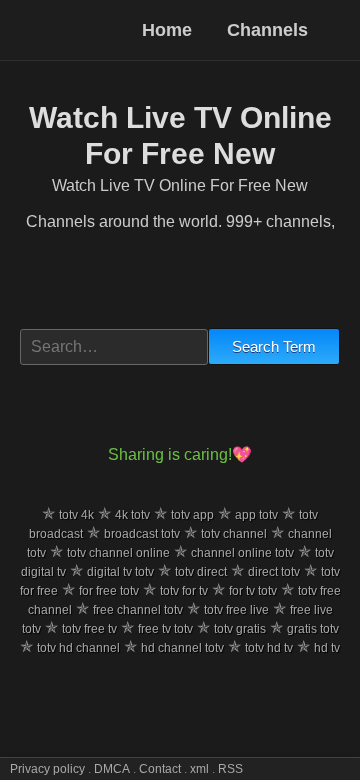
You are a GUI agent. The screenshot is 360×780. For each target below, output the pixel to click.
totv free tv (89, 629)
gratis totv (313, 629)
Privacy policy (47, 769)
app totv (256, 515)
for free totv (109, 591)
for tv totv (253, 591)
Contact (160, 769)
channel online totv (242, 553)
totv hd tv (269, 648)
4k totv (132, 515)
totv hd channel (78, 648)
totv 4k (76, 515)
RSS (230, 769)
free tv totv (165, 629)
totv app (192, 515)
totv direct (201, 572)
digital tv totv (120, 572)
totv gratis (240, 629)
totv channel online (118, 553)
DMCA (112, 769)
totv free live (236, 610)
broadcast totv (142, 534)
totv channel (234, 534)
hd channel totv (182, 648)
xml (199, 769)
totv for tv (184, 591)
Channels (267, 30)
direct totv (274, 572)
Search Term (274, 346)
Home (169, 30)
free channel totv (138, 610)
